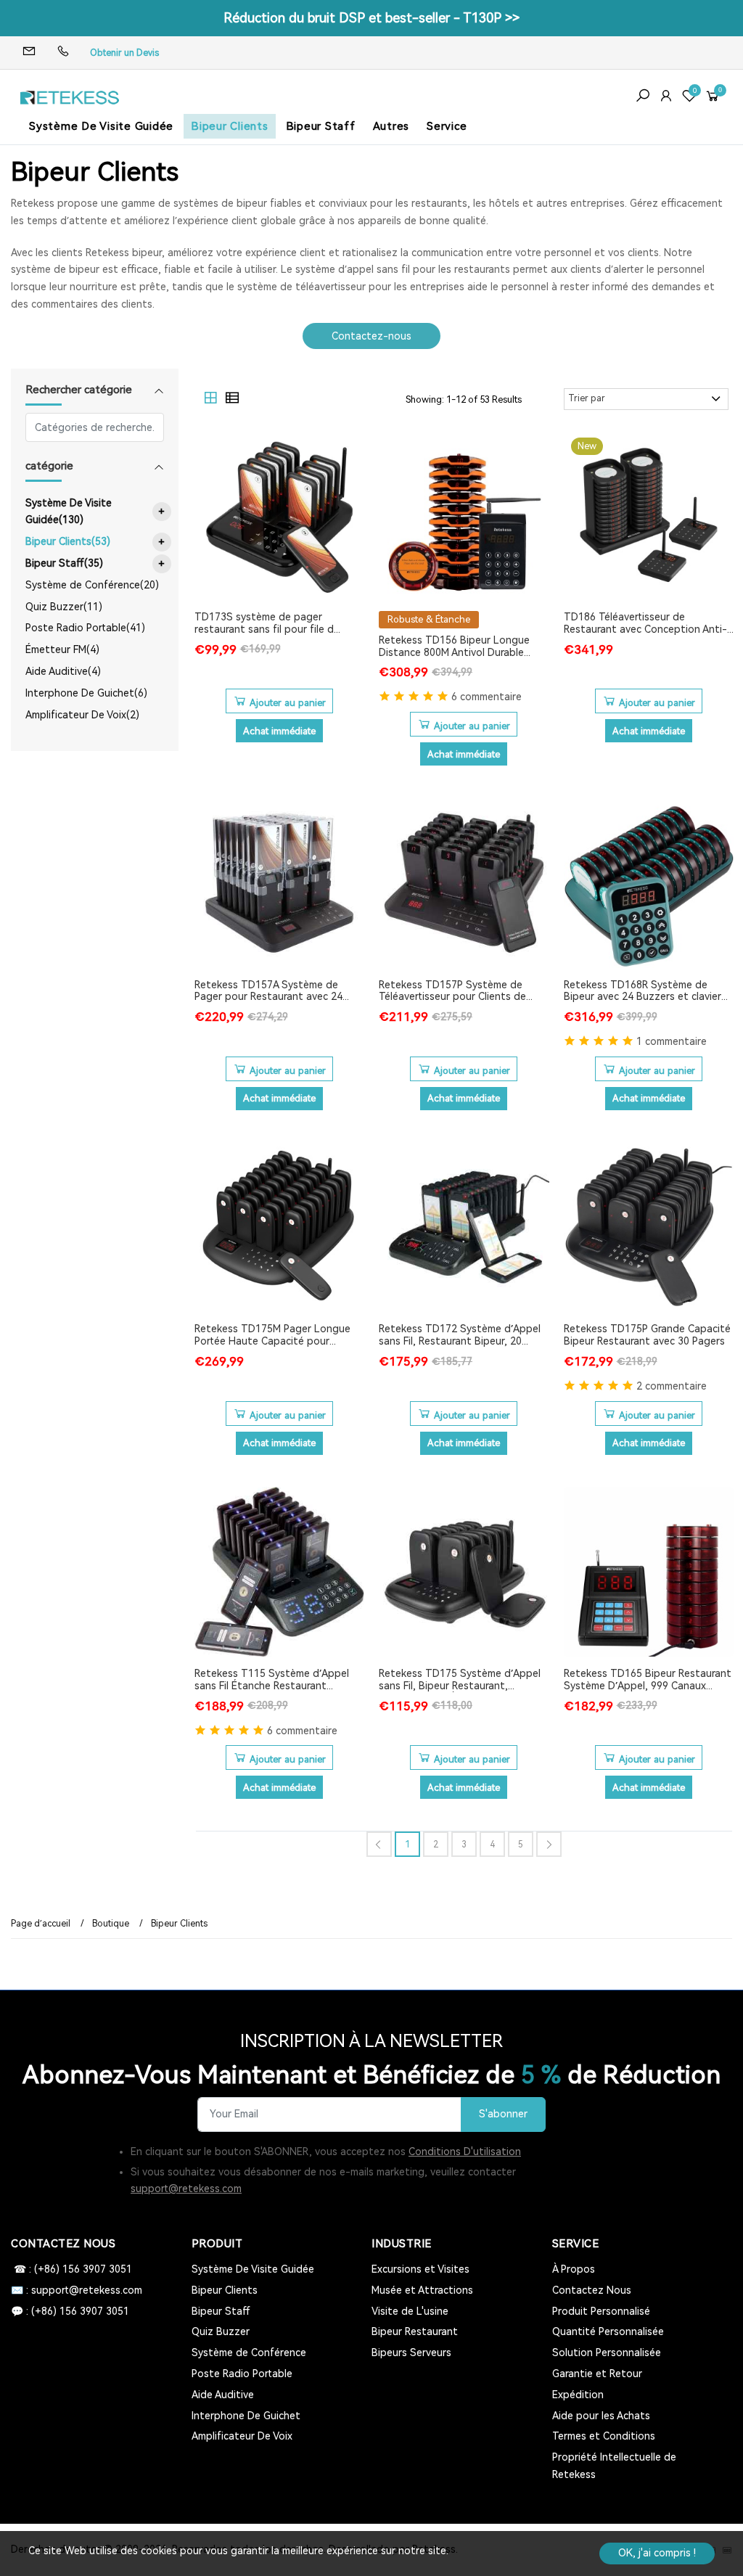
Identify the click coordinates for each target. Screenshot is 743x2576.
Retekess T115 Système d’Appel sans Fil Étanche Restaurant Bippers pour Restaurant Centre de (279, 1680)
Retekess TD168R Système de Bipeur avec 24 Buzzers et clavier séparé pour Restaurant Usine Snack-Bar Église (643, 991)
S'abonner (503, 2114)
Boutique (111, 1924)
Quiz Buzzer (221, 2331)
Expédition (578, 2395)
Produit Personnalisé (601, 2311)
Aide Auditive (223, 2395)
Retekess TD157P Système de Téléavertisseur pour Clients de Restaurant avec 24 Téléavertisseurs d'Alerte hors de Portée (455, 991)
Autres (391, 126)
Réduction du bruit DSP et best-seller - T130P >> (371, 18)
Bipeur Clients (230, 126)
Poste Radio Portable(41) (85, 628)
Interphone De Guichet (246, 2416)
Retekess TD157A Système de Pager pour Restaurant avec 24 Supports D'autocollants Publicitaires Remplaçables (268, 991)
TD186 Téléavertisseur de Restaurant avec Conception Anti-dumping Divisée (645, 623)
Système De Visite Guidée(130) (95, 512)
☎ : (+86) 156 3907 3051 (71, 2269)
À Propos (574, 2269)
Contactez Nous (592, 2290)
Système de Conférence (249, 2353)
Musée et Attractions (422, 2290)
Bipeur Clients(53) (95, 542)
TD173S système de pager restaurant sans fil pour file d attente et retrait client (264, 623)
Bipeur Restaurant (415, 2331)
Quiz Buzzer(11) (64, 607)
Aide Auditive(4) (63, 671)
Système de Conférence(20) (92, 585)
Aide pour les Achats (601, 2416)
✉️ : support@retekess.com (77, 2290)
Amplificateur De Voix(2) (82, 715)
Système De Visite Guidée (101, 126)
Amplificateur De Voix (242, 2436)
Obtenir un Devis (124, 53)
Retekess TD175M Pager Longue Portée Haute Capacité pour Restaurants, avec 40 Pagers (272, 1335)
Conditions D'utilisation (465, 2152)
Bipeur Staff (321, 126)
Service (447, 126)
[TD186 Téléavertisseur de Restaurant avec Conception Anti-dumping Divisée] (649, 516)
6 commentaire (487, 697)
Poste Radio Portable (242, 2374)
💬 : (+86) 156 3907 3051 (70, 2311)
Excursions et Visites (420, 2269)
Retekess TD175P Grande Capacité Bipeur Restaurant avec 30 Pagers (647, 1335)
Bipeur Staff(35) (95, 563)
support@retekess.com (186, 2189)
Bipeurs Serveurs (411, 2353)
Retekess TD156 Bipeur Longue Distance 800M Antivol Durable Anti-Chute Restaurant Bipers (454, 647)
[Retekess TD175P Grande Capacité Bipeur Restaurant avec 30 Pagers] (649, 1227)
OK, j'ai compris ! (657, 2553)
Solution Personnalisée (607, 2353)
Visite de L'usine (410, 2311)
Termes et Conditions (604, 2436)
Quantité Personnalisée (608, 2331)
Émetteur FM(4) (62, 649)
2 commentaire (672, 1386)
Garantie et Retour (597, 2374)
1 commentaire (672, 1041)
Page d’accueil (41, 1924)
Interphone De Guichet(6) (86, 693)
